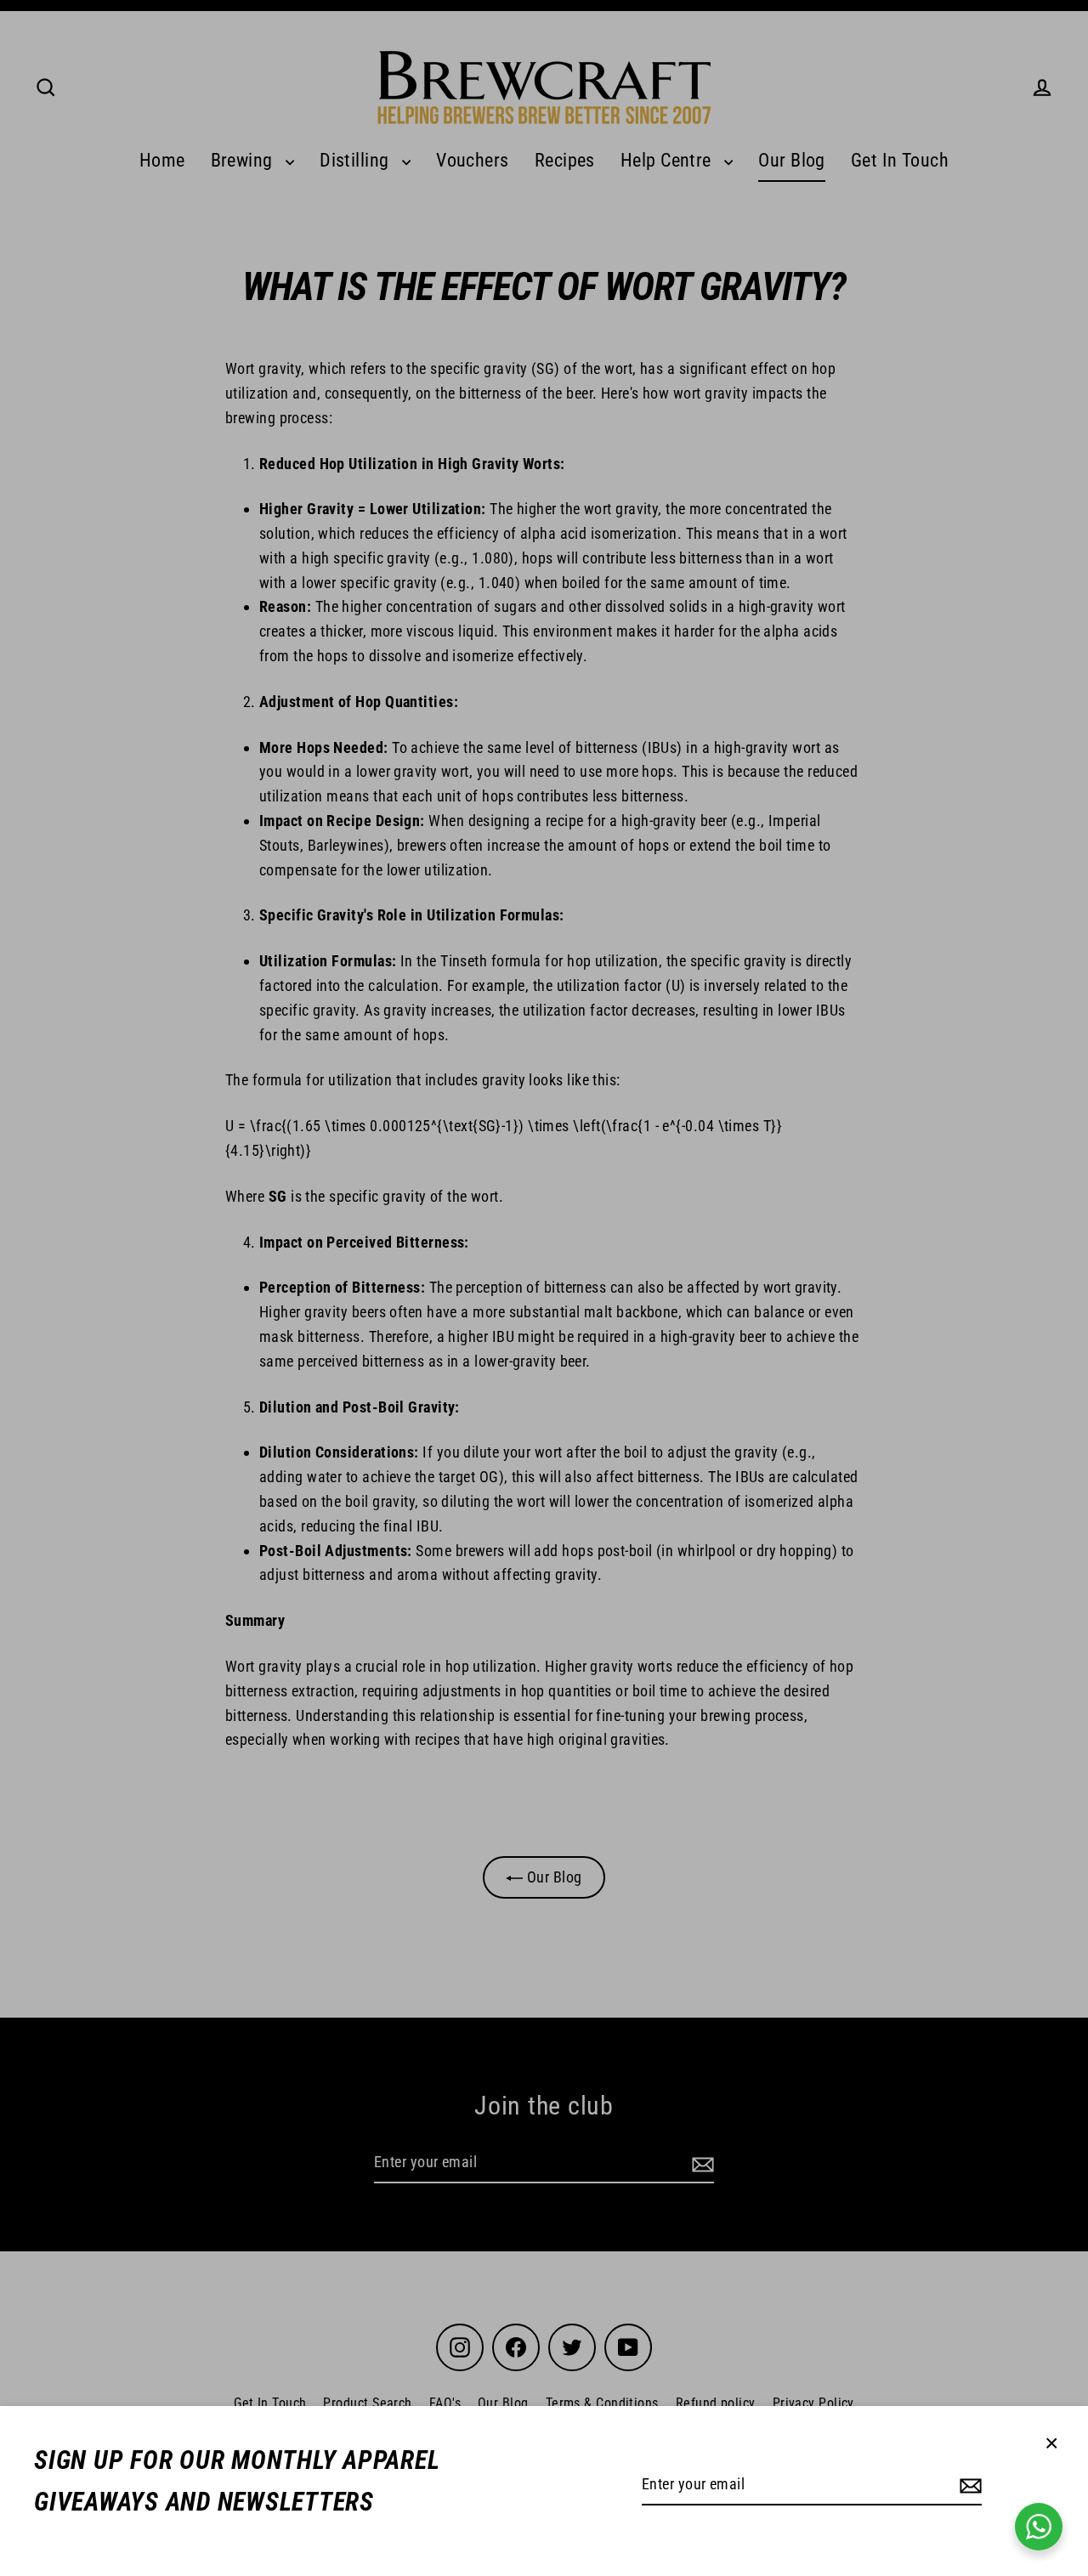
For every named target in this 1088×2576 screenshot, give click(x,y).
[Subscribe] (968, 2485)
